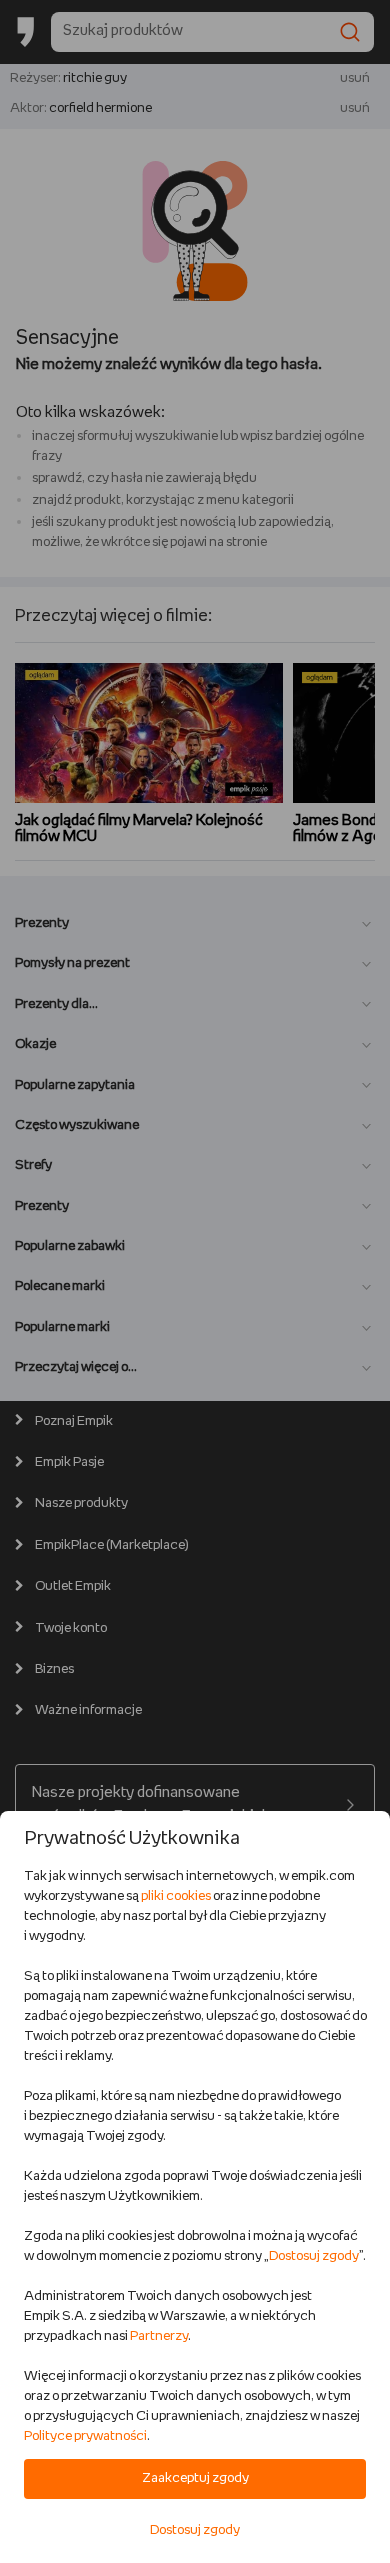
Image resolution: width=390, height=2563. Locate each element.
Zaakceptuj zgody (195, 2478)
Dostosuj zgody (314, 2256)
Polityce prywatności (85, 2436)
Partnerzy (159, 2336)
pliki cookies (176, 1896)
